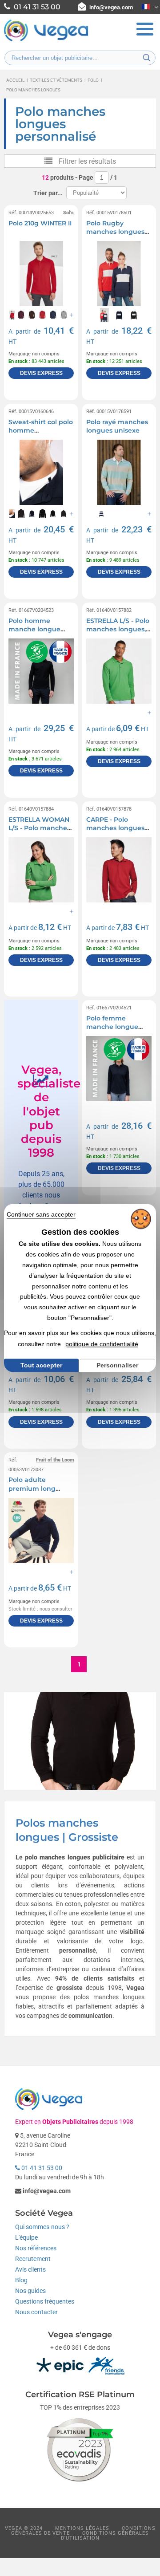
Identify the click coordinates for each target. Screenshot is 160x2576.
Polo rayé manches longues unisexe (117, 426)
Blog (21, 2280)
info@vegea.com (111, 7)
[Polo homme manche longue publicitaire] (41, 671)
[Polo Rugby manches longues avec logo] (119, 274)
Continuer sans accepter (41, 1214)
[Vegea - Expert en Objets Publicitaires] (46, 40)
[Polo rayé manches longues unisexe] (119, 472)
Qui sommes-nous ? (42, 2227)
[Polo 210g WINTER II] (41, 274)
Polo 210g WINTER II (40, 223)
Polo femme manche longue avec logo (112, 1027)
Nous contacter (36, 2312)
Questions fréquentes (45, 2301)
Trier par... (48, 193)
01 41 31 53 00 (41, 2168)
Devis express (41, 373)
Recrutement (33, 2259)
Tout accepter (41, 1365)
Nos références (36, 2248)
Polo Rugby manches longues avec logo (115, 232)
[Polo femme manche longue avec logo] (119, 1069)
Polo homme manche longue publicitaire (34, 629)
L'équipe (26, 2237)
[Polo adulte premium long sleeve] (41, 1530)
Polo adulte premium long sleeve (32, 1488)
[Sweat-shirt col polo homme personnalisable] (41, 472)
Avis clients (30, 2269)
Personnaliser (117, 1366)
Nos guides (30, 2291)
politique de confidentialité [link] (102, 1344)
